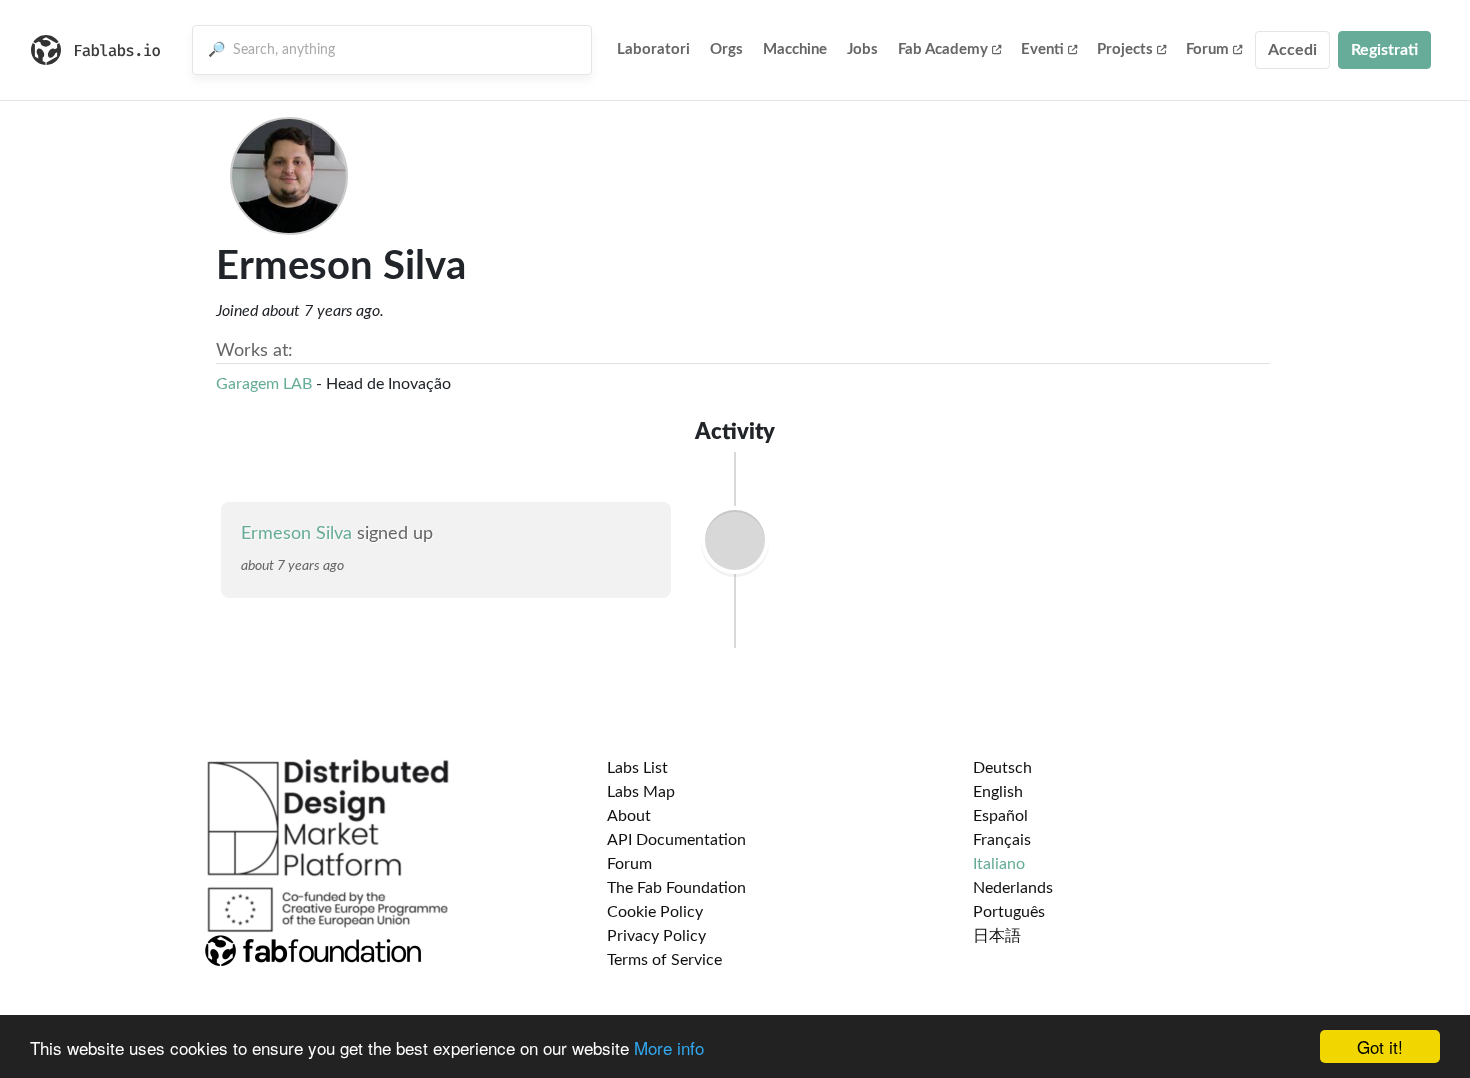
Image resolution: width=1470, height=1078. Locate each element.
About (629, 816)
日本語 (997, 936)
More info (669, 1047)
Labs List (637, 768)
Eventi (1042, 49)
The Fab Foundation (676, 888)
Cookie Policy (655, 912)
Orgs (726, 49)
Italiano (999, 864)
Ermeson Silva (296, 534)
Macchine (795, 49)
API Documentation (676, 840)
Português (1009, 912)
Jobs (862, 49)
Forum (1207, 49)
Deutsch (1002, 768)
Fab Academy (943, 49)
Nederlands (1013, 888)
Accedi (1292, 50)
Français (1002, 840)
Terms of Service (664, 960)
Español (1000, 816)
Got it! (1380, 1046)
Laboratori (653, 49)
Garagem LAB (264, 384)
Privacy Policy (656, 936)
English (998, 792)
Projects (1125, 49)
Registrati (1384, 50)
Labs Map (641, 792)
